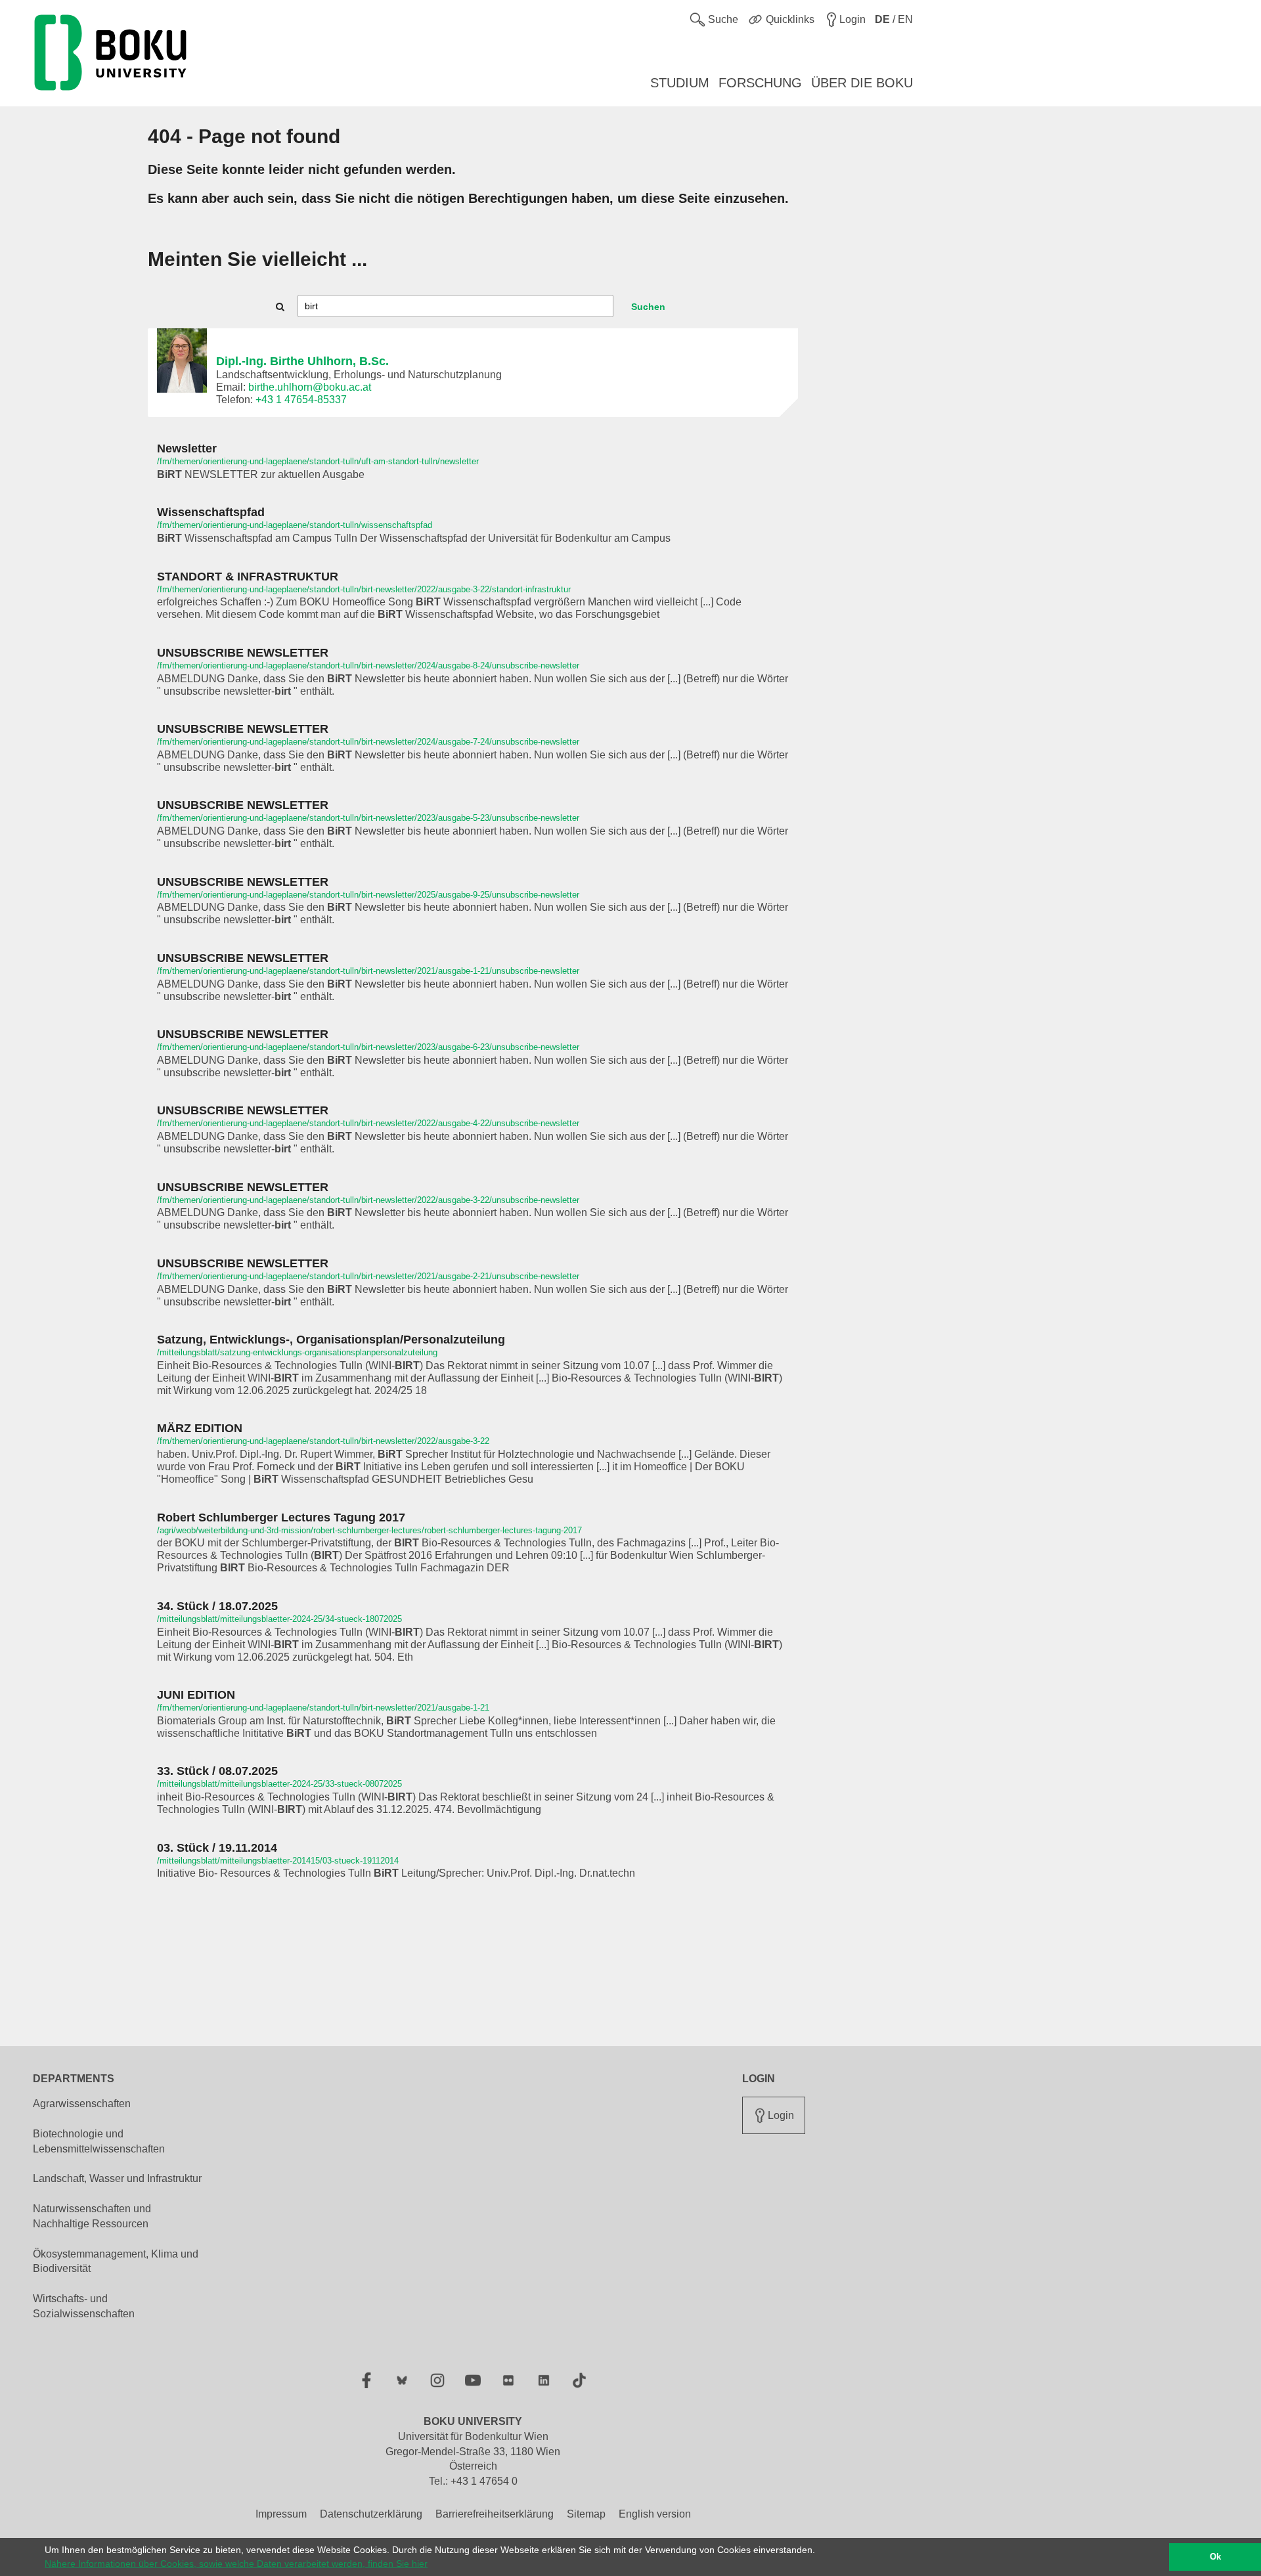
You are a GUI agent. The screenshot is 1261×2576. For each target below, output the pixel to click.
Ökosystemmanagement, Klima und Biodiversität (116, 2261)
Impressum (281, 2514)
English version (655, 2514)
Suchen (648, 307)
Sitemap (586, 2514)
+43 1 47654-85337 (301, 400)
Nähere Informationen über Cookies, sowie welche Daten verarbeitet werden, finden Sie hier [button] (236, 2564)
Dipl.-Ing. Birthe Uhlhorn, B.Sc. (302, 361)
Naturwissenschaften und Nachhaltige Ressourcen (92, 2216)
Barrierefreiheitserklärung (495, 2514)
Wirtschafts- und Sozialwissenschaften (84, 2306)
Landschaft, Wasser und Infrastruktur (117, 2178)
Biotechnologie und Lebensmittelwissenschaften (99, 2141)
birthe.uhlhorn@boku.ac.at (310, 387)
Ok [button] (1215, 2557)
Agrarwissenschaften (82, 2104)
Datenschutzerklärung (371, 2514)
